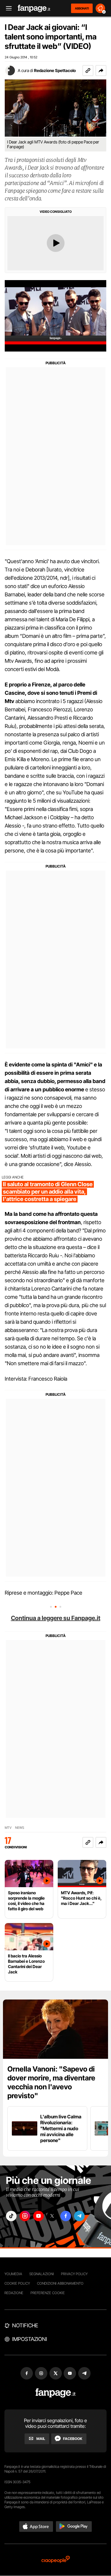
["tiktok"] (11, 2216)
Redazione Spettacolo (55, 70)
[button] (101, 71)
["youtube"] (38, 2216)
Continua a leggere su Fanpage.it (56, 1618)
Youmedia (13, 2274)
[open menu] (7, 8)
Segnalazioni (42, 2274)
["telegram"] (79, 2216)
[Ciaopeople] (56, 2560)
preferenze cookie (48, 2293)
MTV (8, 1828)
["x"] (52, 2216)
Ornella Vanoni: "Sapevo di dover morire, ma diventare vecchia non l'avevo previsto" (51, 2082)
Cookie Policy (17, 2283)
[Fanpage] (55, 2393)
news (20, 1828)
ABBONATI (82, 8)
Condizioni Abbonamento (60, 2283)
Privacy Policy (74, 2274)
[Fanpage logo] (34, 8)
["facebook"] (66, 2216)
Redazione (14, 2293)
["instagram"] (25, 2216)
